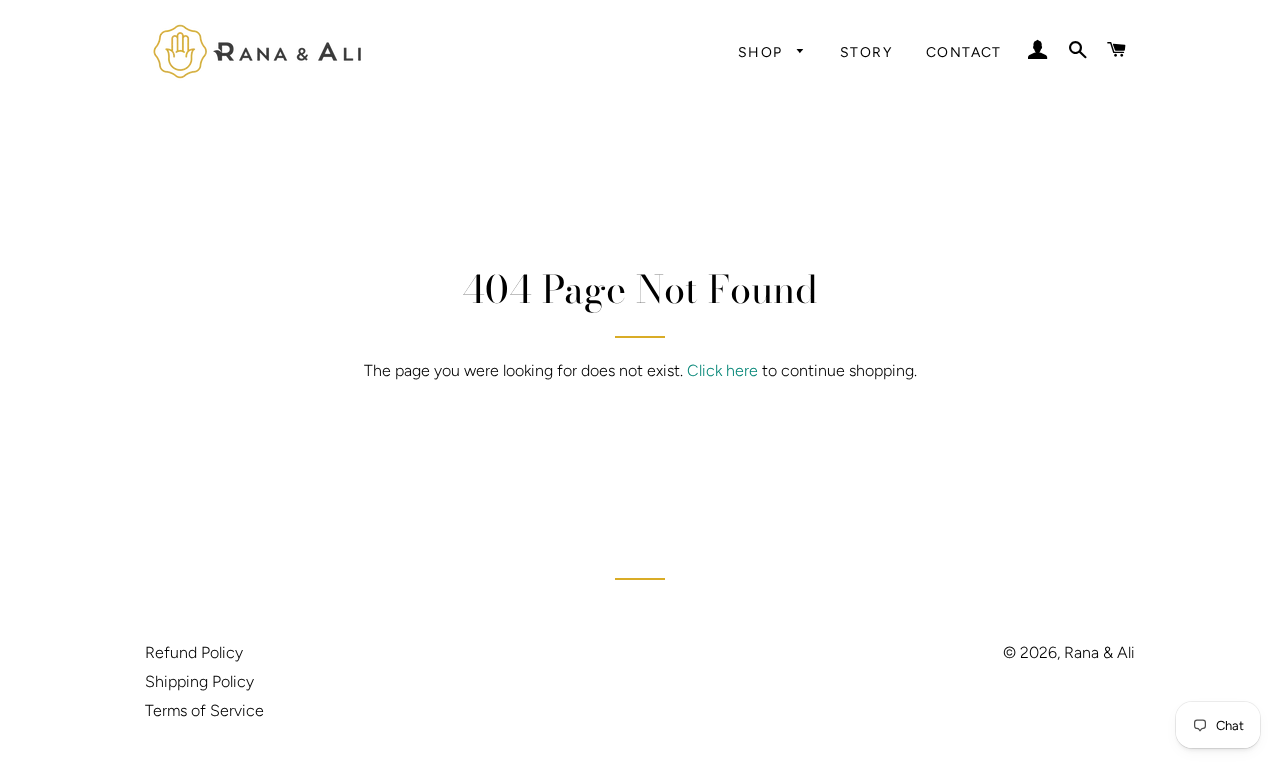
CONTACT (964, 52)
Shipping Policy (199, 681)
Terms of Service (204, 710)
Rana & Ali (1099, 652)
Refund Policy (194, 652)
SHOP (762, 52)
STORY (866, 52)
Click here (722, 370)
